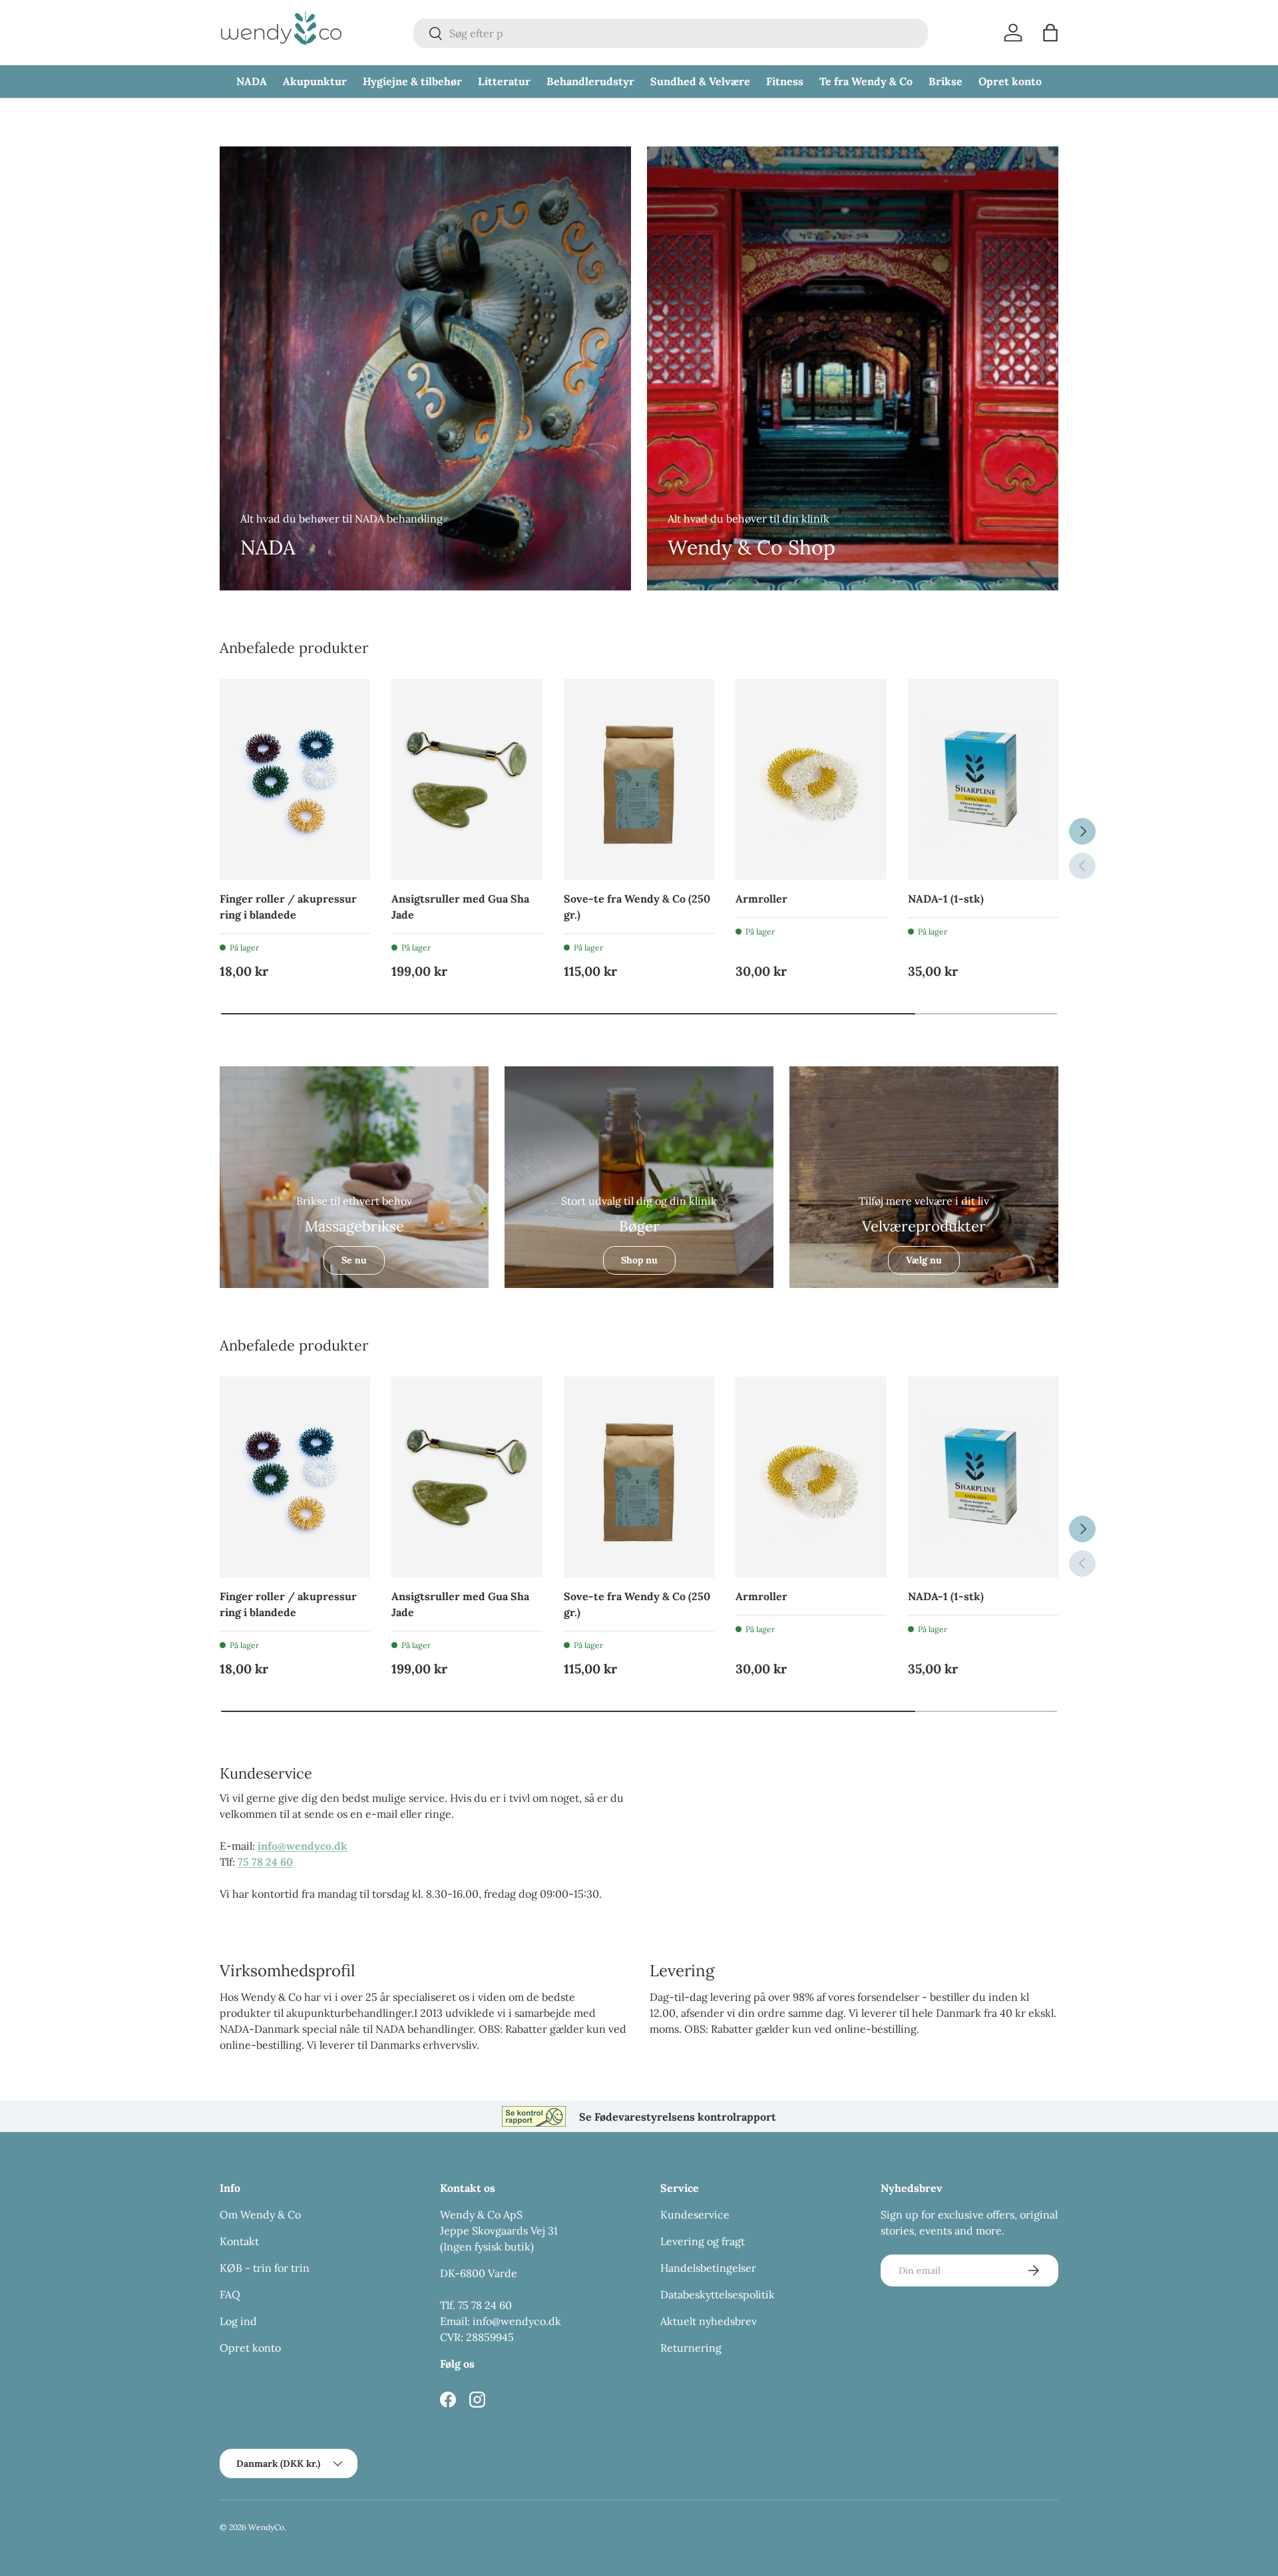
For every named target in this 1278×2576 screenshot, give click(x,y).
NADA (252, 81)
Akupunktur (315, 81)
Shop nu (639, 1260)
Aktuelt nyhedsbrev (709, 2321)
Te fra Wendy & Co (866, 81)
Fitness (785, 81)
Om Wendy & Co (260, 2215)
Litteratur (504, 81)
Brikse (946, 81)
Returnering (691, 2348)
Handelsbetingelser (708, 2268)
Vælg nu (924, 1260)
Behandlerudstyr (590, 81)
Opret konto (1010, 81)
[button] (1050, 33)
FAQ (230, 2294)
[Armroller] (811, 779)
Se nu (354, 1260)
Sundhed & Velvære (700, 81)
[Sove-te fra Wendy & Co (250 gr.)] (639, 779)
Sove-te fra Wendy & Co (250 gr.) (637, 907)
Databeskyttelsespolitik (718, 2294)
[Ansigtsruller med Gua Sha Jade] (467, 779)
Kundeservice (695, 2215)
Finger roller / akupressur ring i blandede (288, 907)
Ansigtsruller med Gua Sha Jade (460, 907)
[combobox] (671, 33)
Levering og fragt (703, 2241)
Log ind (238, 2321)
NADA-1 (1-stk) (946, 899)
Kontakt (239, 2241)
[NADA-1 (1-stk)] (983, 779)
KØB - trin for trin (265, 2268)
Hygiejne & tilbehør (412, 81)
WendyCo (266, 2527)
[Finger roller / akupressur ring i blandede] (295, 779)
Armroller (761, 899)
